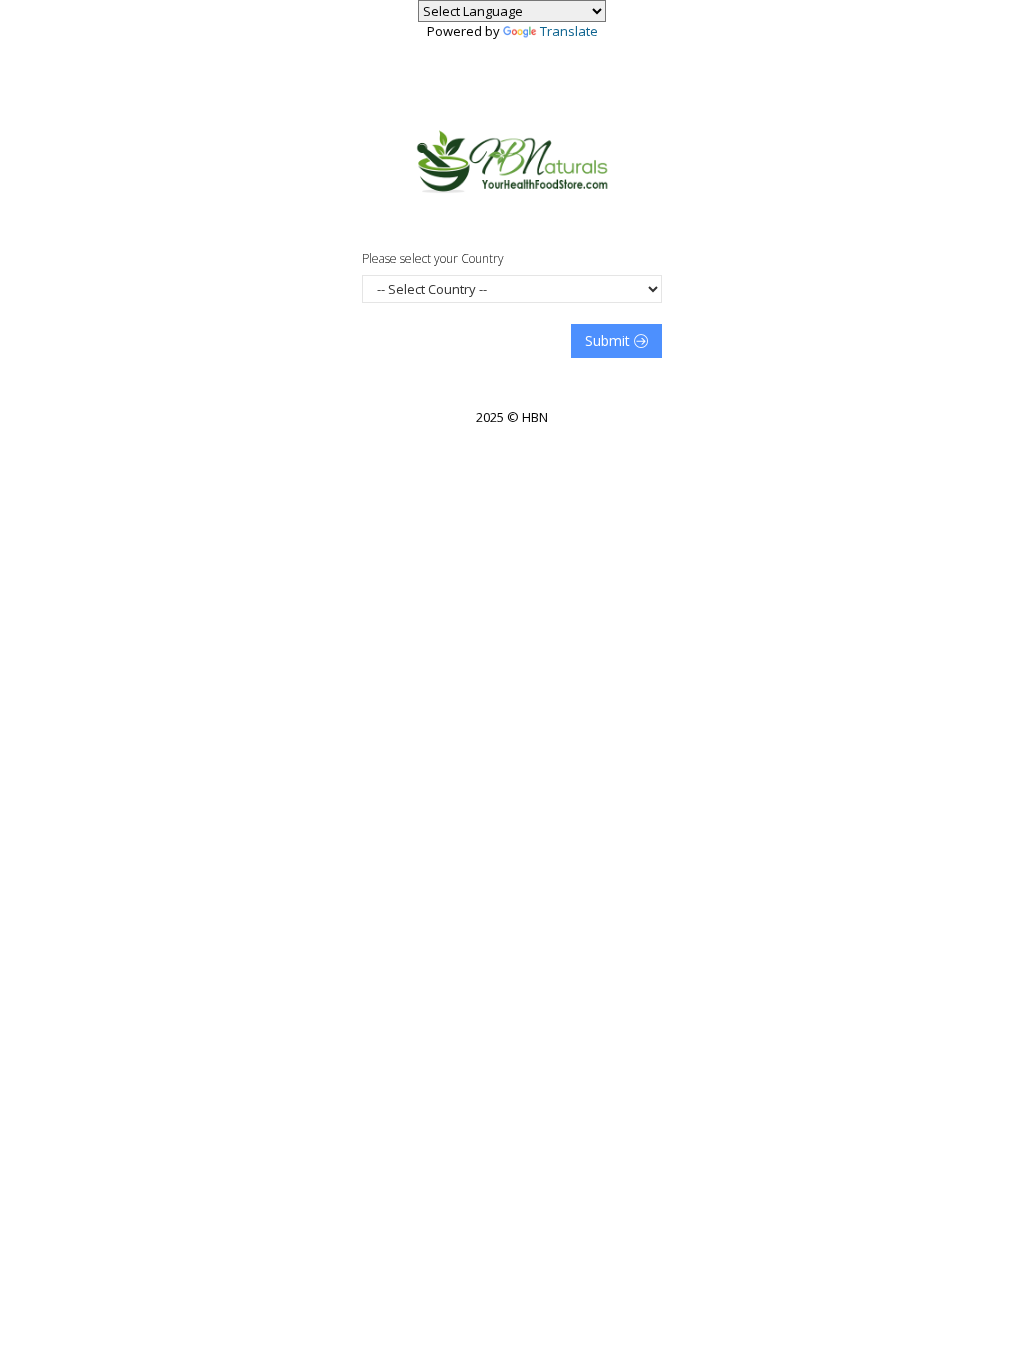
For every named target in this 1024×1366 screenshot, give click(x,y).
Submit (609, 340)
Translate (569, 31)
